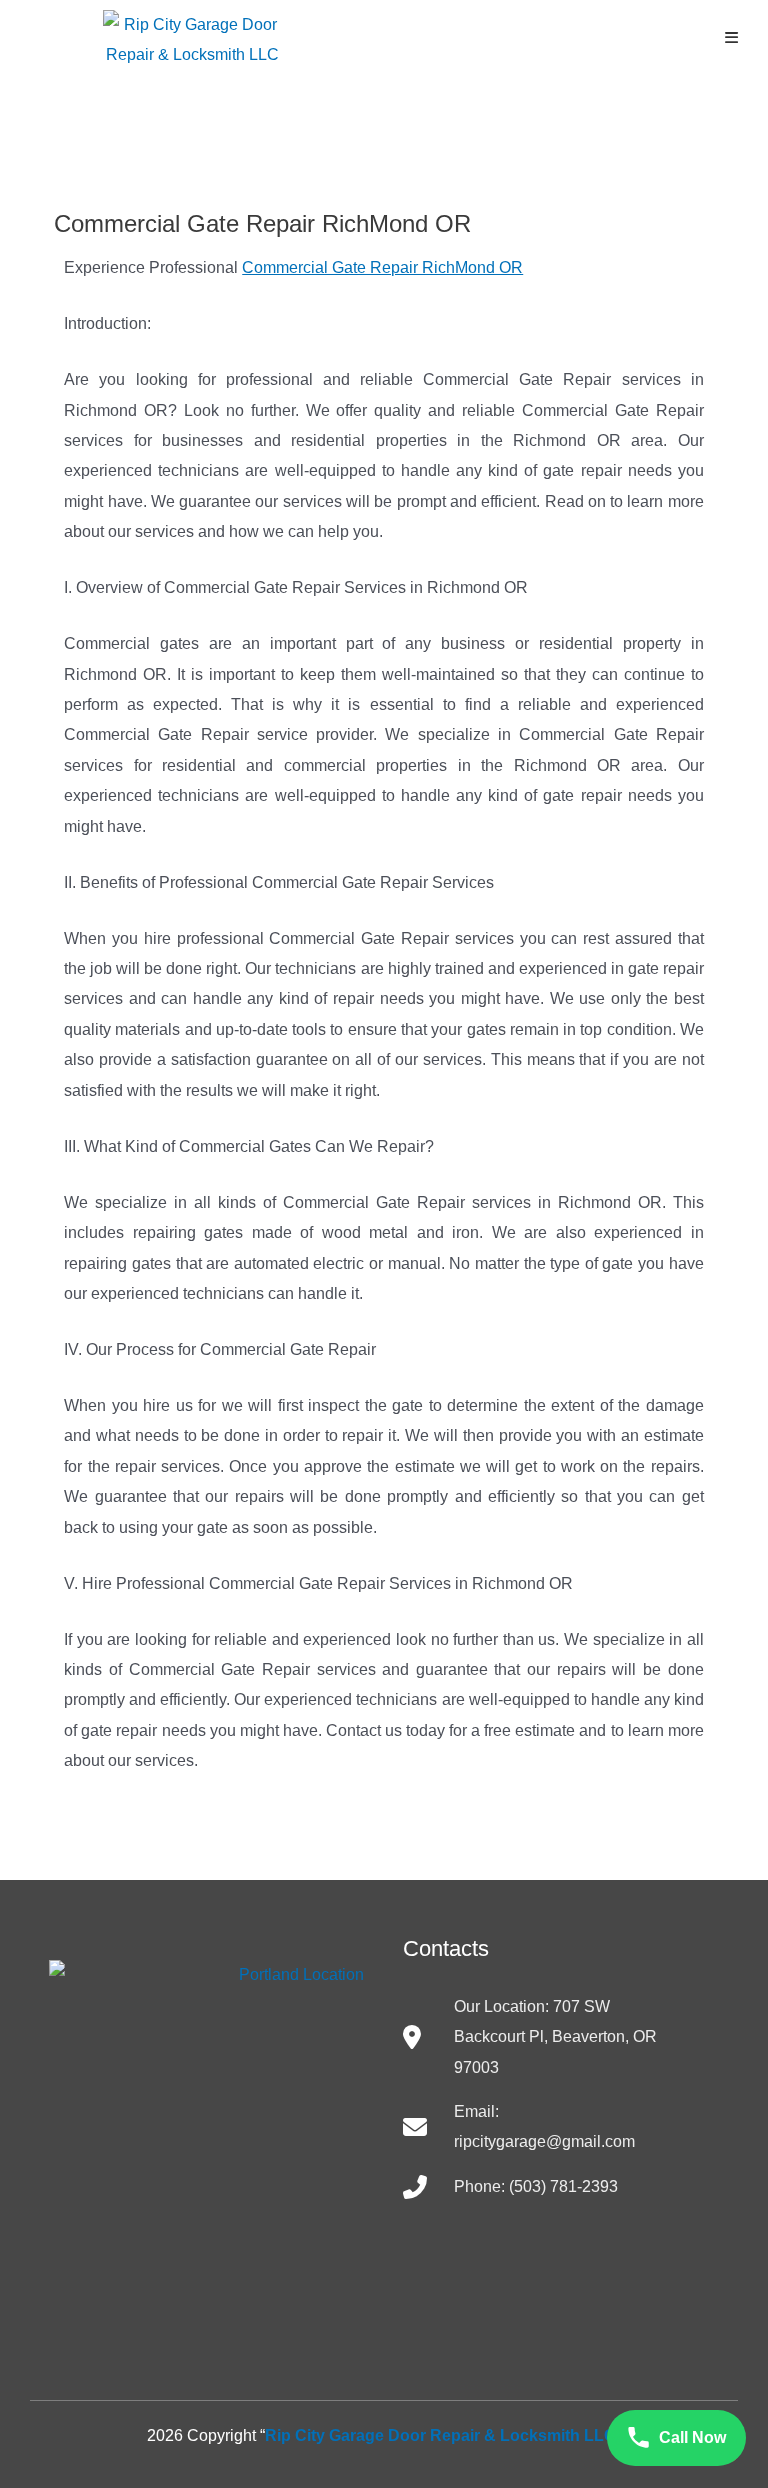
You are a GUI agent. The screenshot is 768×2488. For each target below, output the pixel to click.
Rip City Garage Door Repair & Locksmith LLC (440, 2435)
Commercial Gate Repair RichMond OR (382, 267)
